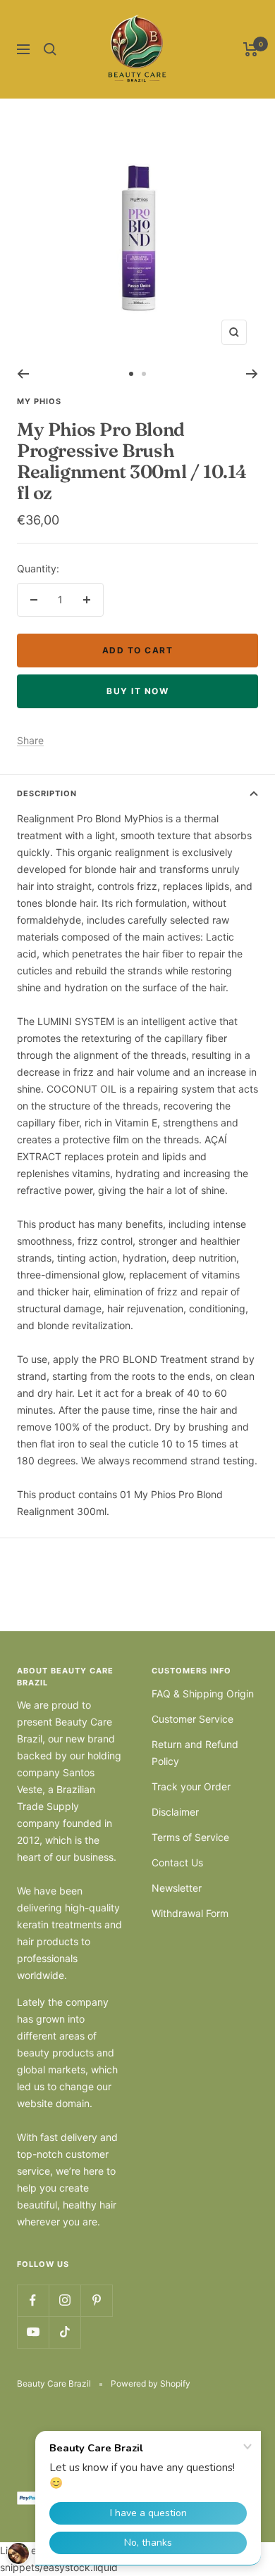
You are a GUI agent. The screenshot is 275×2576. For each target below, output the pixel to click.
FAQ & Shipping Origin (203, 1694)
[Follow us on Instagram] (65, 2300)
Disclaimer (175, 1812)
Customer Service (192, 1719)
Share (30, 740)
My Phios (39, 401)
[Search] (50, 49)
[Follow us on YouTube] (33, 2332)
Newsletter (177, 1888)
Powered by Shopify (151, 2383)
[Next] (252, 374)
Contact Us (177, 1862)
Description (47, 793)
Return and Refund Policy (195, 1753)
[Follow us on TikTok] (65, 2332)
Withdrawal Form (190, 1913)
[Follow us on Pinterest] (96, 2300)
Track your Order (191, 1786)
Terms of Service (190, 1837)
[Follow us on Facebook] (33, 2300)
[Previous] (23, 374)
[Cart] (251, 49)
